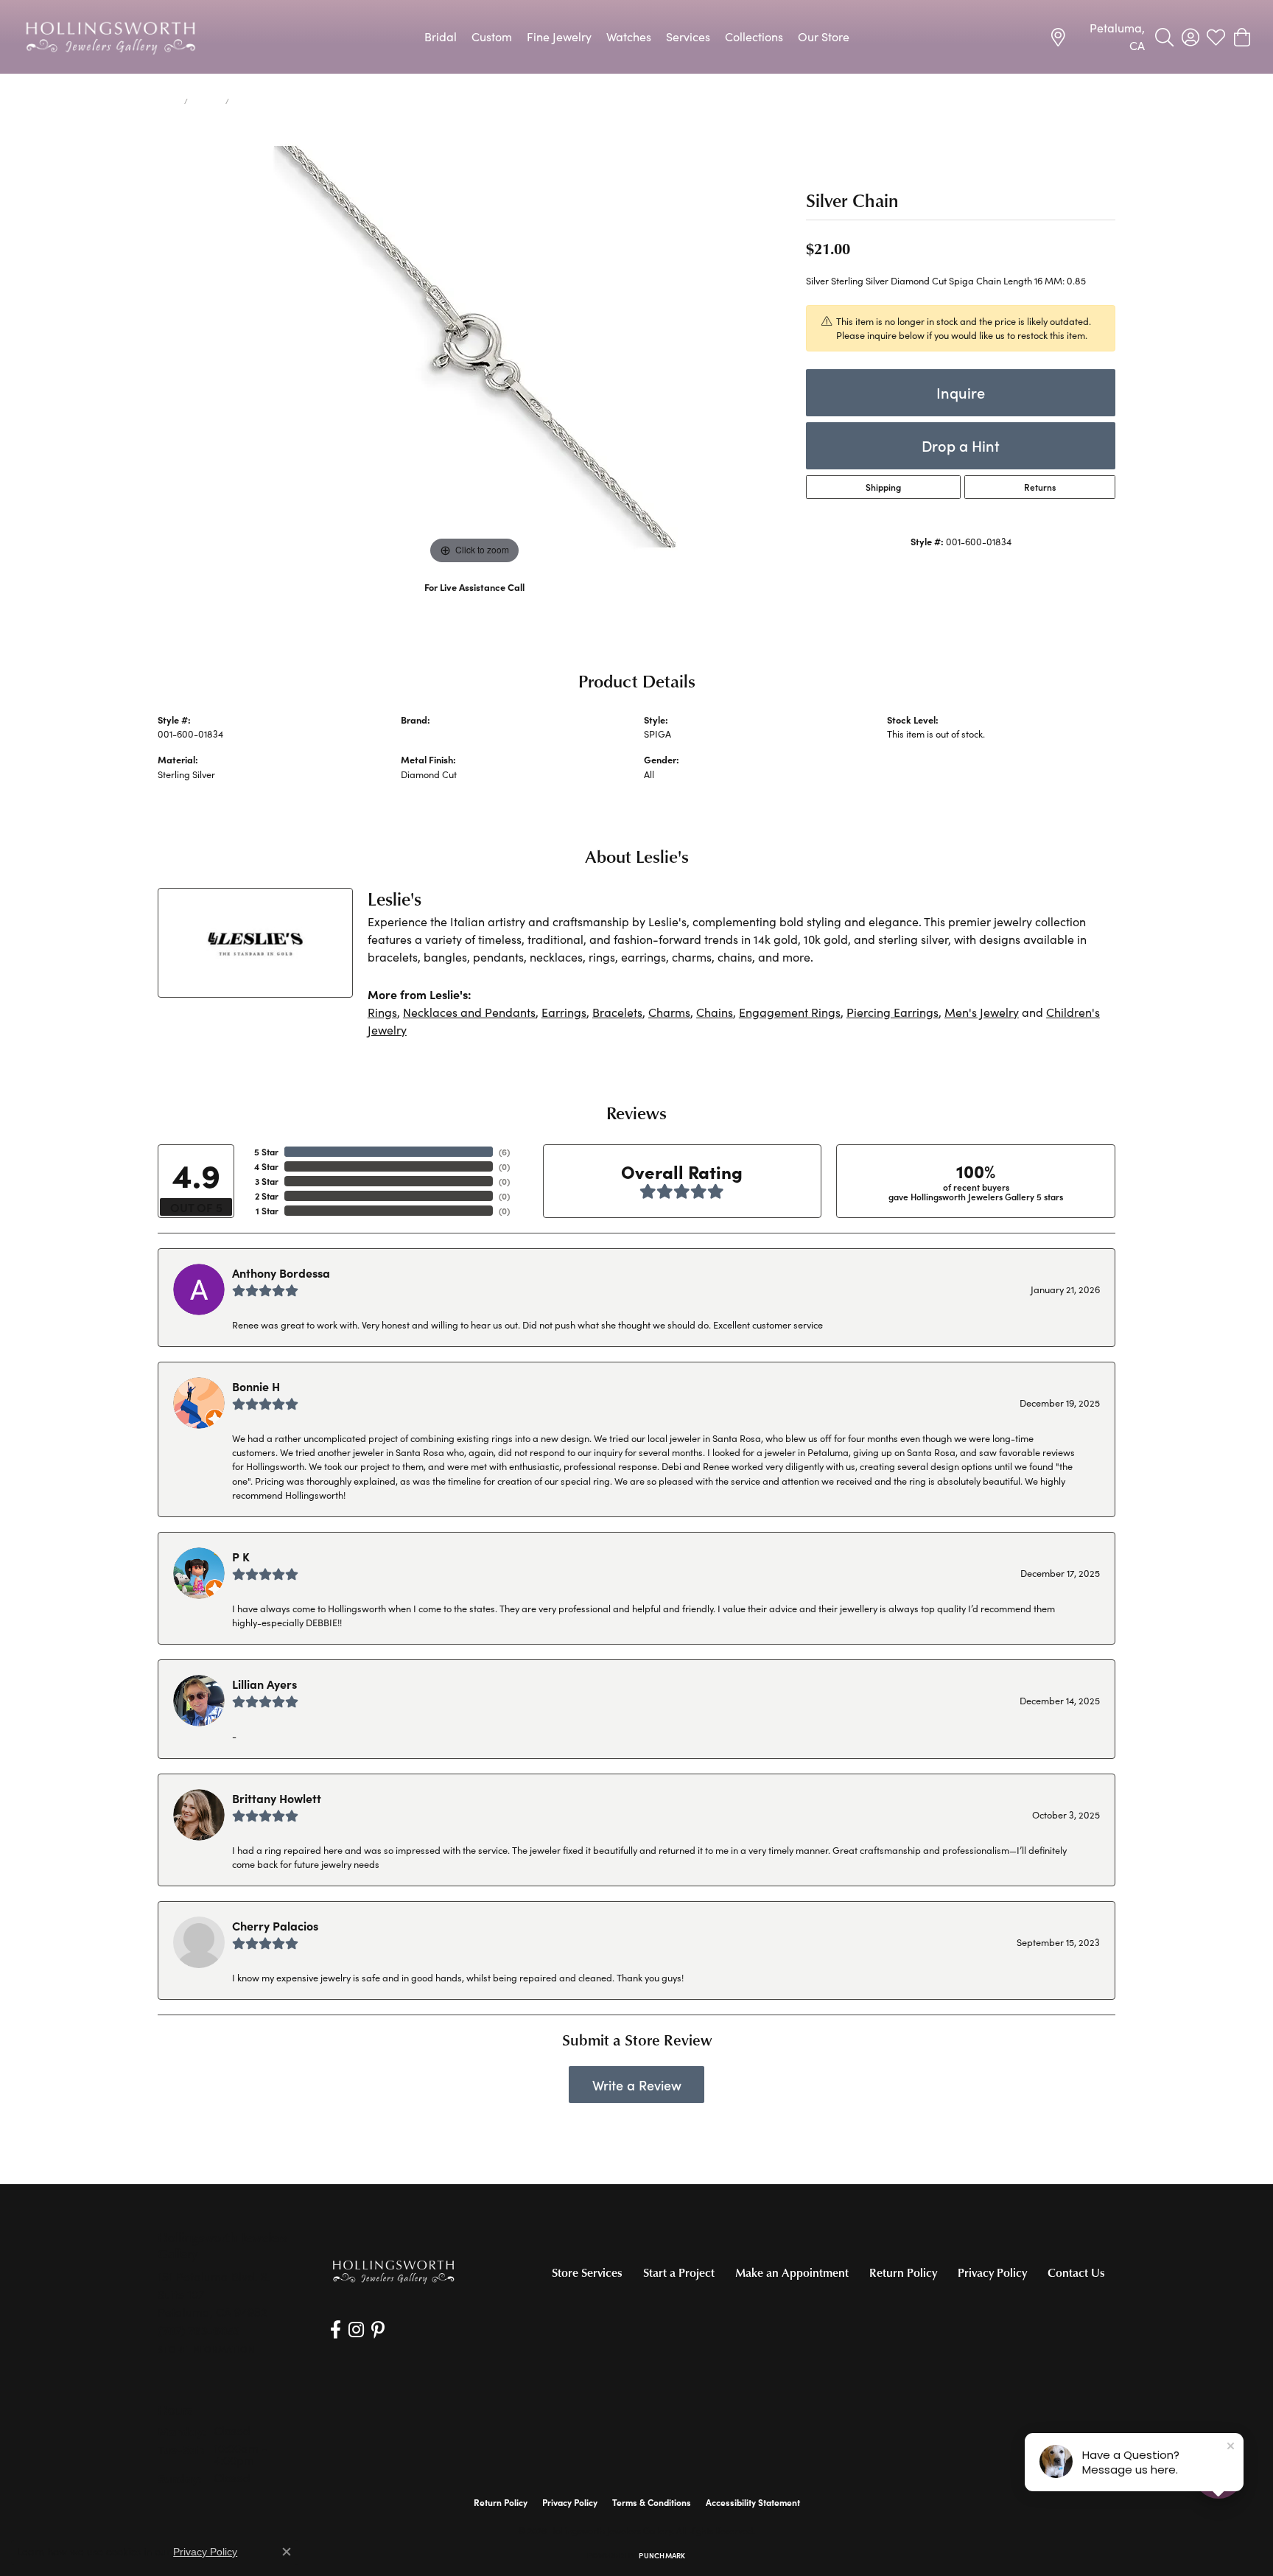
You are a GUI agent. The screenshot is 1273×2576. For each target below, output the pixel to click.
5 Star (266, 1152)
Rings (382, 1012)
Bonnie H (256, 1386)
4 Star (266, 1166)
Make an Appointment (792, 2272)
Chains (715, 1012)
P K (241, 1556)
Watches (629, 36)
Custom (492, 36)
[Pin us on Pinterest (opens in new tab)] (378, 2330)
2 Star (267, 1196)
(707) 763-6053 (475, 602)
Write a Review (637, 2085)
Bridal (441, 36)
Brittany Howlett (277, 1798)
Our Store (824, 36)
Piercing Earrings (892, 1012)
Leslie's (416, 734)
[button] (1164, 37)
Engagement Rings (790, 1012)
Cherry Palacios (275, 1925)
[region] (474, 347)
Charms (669, 1012)
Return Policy (903, 2272)
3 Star (267, 1181)
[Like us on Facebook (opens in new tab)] (336, 2330)
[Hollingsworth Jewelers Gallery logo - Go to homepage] (111, 37)
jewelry (207, 101)
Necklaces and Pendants (469, 1012)
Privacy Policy (992, 2272)
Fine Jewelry (559, 36)
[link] (1097, 37)
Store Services (587, 2272)
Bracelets (617, 1012)
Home (168, 101)
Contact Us (1076, 2272)
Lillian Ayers (264, 1684)
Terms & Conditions (652, 2502)
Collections (754, 36)
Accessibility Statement (753, 2502)
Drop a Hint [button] (961, 445)
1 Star (267, 1211)
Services (688, 36)
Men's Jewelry (982, 1012)
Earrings (564, 1012)
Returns (1040, 487)
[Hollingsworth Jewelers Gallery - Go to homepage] (393, 2271)
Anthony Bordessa (281, 1273)
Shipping (883, 487)
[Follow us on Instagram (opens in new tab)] (356, 2330)
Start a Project (679, 2272)
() (504, 1152)
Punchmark (662, 2555)
